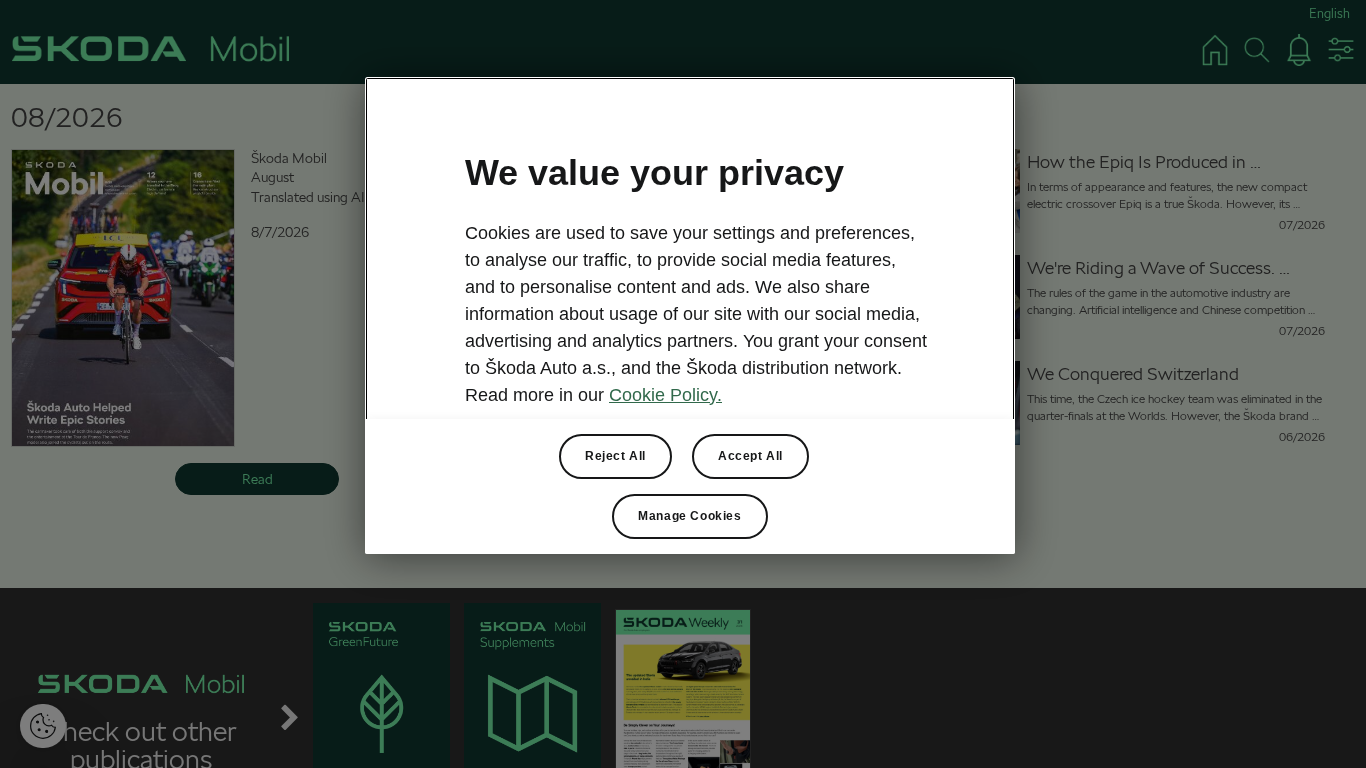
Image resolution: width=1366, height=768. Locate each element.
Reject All (615, 456)
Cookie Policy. (665, 395)
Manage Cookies (689, 516)
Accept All (750, 456)
